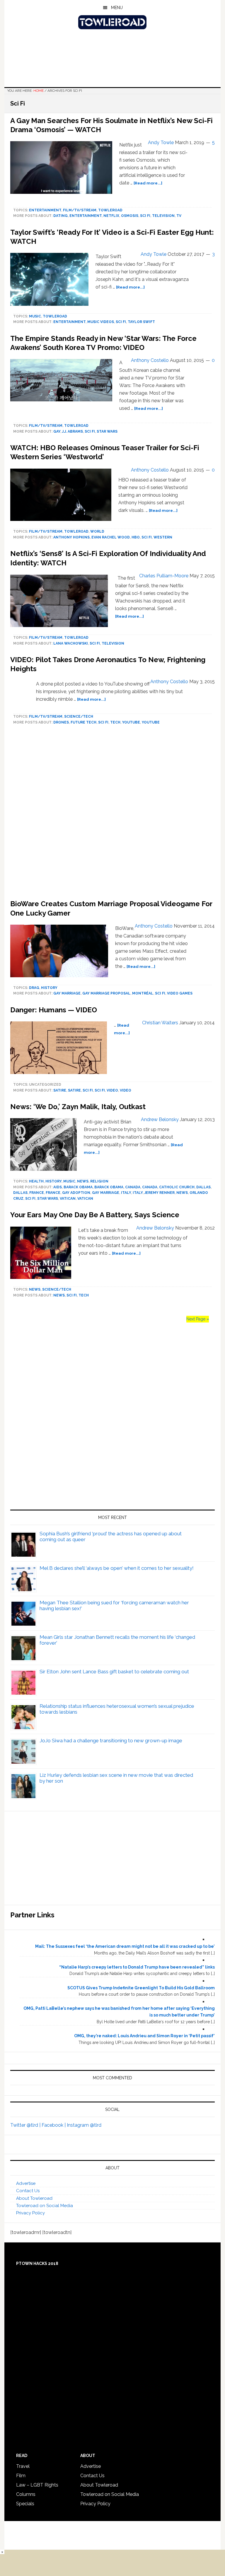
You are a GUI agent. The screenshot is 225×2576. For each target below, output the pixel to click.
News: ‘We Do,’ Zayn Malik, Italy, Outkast (78, 1107)
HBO (136, 537)
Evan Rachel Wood (111, 537)
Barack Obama (78, 1187)
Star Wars (107, 431)
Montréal (143, 993)
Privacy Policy (30, 2213)
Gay (57, 431)
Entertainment (45, 210)
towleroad (110, 210)
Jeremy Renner (160, 1193)
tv (179, 216)
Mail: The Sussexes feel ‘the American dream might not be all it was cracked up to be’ (125, 1946)
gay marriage (67, 993)
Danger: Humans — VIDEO (54, 1010)
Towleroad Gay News (112, 22)
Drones (61, 722)
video (112, 1090)
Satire (60, 1090)
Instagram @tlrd (84, 2125)
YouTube (131, 722)
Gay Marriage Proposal (106, 993)
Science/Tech (79, 716)
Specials (25, 2504)
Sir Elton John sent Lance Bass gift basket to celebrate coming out (114, 1672)
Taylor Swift (141, 322)
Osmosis (130, 216)
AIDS (58, 1187)
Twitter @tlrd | (26, 2125)
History (49, 988)
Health (36, 1181)
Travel (23, 2466)
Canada (133, 1187)
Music (35, 316)
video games (180, 993)
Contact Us (28, 2191)
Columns (26, 2494)
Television (163, 216)
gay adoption (76, 1193)
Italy (126, 1193)
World (97, 531)
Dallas (203, 1187)
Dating (60, 216)
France (37, 1193)
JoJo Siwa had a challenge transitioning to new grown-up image (111, 1741)
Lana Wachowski (71, 643)
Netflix (111, 216)
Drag (34, 988)
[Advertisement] (112, 814)
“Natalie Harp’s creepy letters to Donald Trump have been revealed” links (137, 1967)
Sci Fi (145, 216)
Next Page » (198, 1319)
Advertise (26, 2183)
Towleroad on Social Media (45, 2206)
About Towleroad (34, 2198)
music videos (101, 322)
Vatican (68, 1199)
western (163, 537)
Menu (117, 8)
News (83, 1181)
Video (126, 1090)
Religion (99, 1181)
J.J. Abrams (73, 431)
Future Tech (83, 722)
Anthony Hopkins (71, 537)
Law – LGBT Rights (37, 2485)
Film (21, 2476)
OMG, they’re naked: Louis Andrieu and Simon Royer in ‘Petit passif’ (144, 2036)
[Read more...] (148, 183)
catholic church (177, 1187)
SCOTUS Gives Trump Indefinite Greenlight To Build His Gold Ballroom (141, 1988)
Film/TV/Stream (80, 210)
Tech (115, 722)
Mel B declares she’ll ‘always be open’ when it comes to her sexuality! (117, 1568)
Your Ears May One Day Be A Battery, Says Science (95, 1215)
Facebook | (54, 2125)
